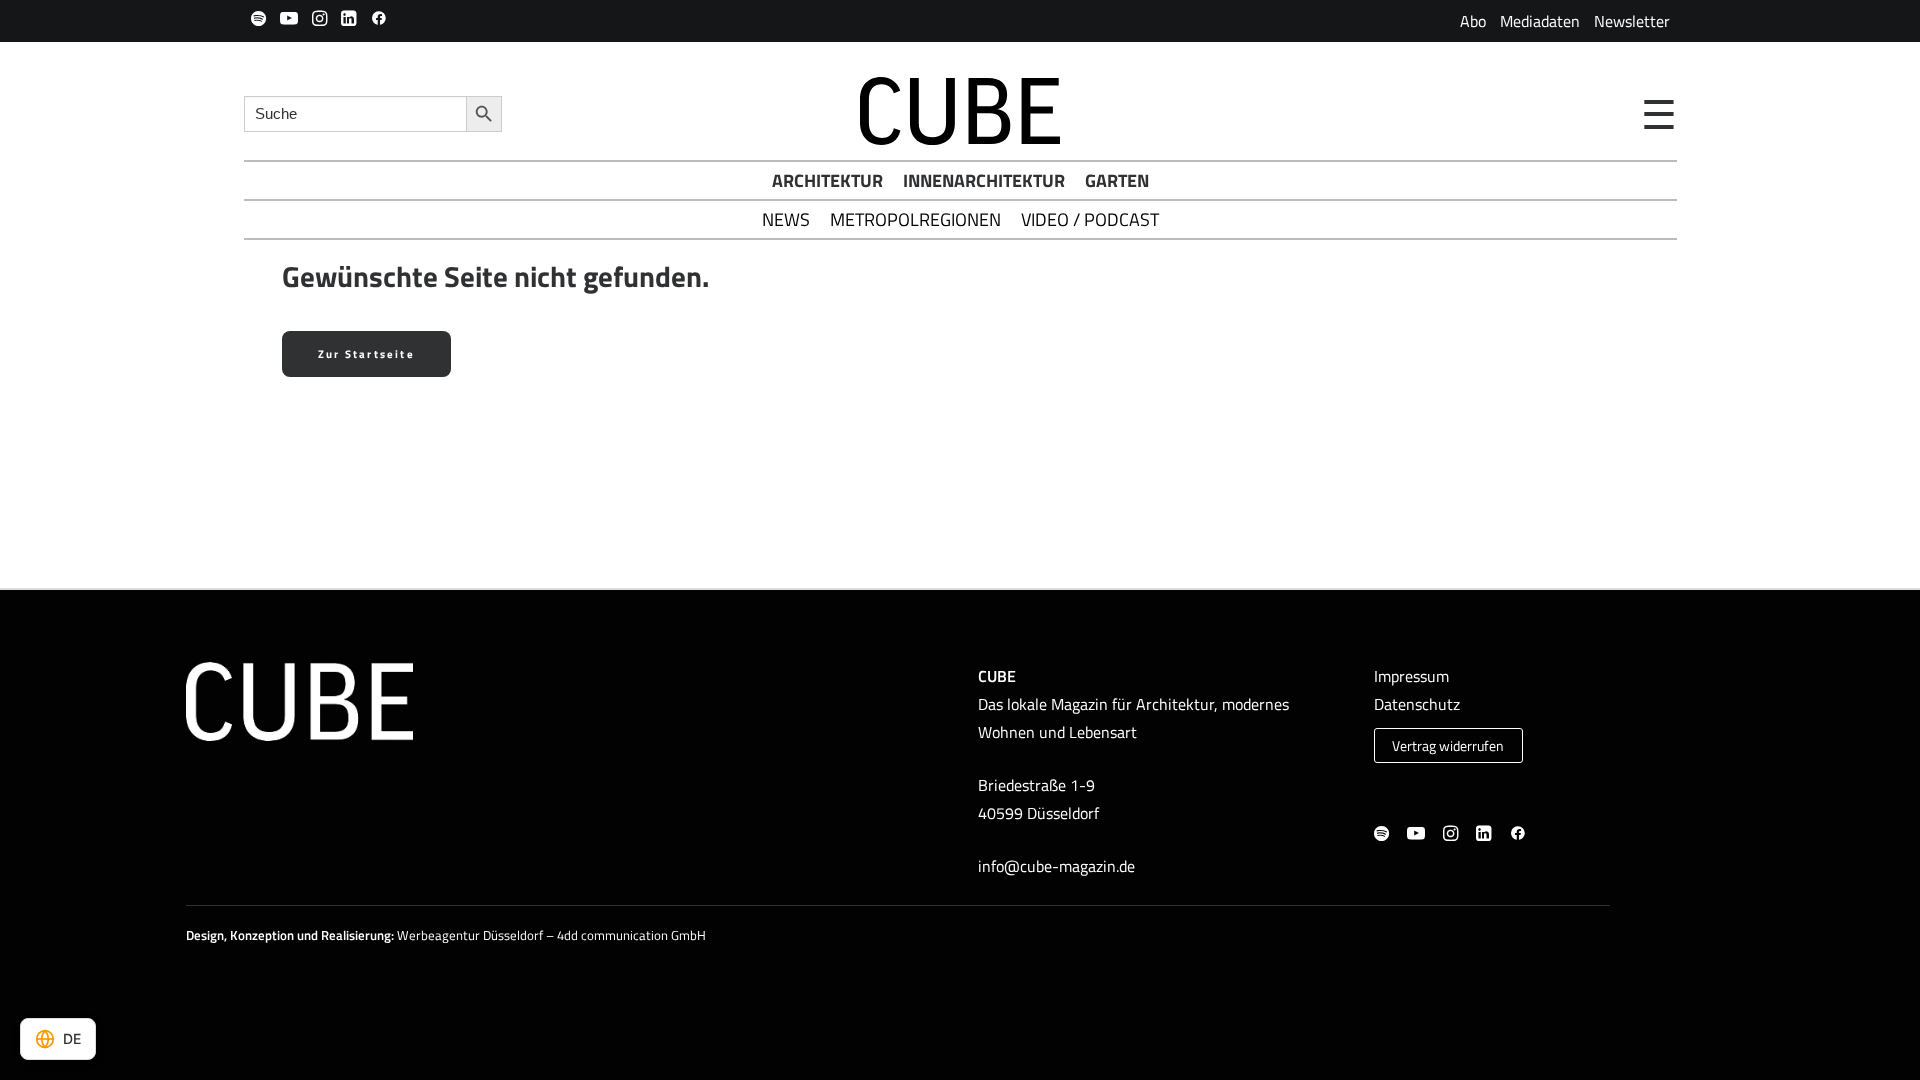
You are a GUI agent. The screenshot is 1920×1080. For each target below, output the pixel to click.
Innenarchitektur (984, 180)
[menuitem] (1473, 21)
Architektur (827, 180)
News (786, 219)
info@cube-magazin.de (1056, 866)
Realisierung (356, 935)
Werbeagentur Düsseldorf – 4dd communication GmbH (551, 935)
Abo (1473, 21)
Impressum (1411, 676)
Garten (1117, 180)
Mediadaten (1540, 21)
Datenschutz (1417, 704)
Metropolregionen (915, 219)
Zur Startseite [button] (366, 354)
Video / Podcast (1090, 219)
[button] (258, 18)
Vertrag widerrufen (1448, 746)
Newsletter (1632, 21)
